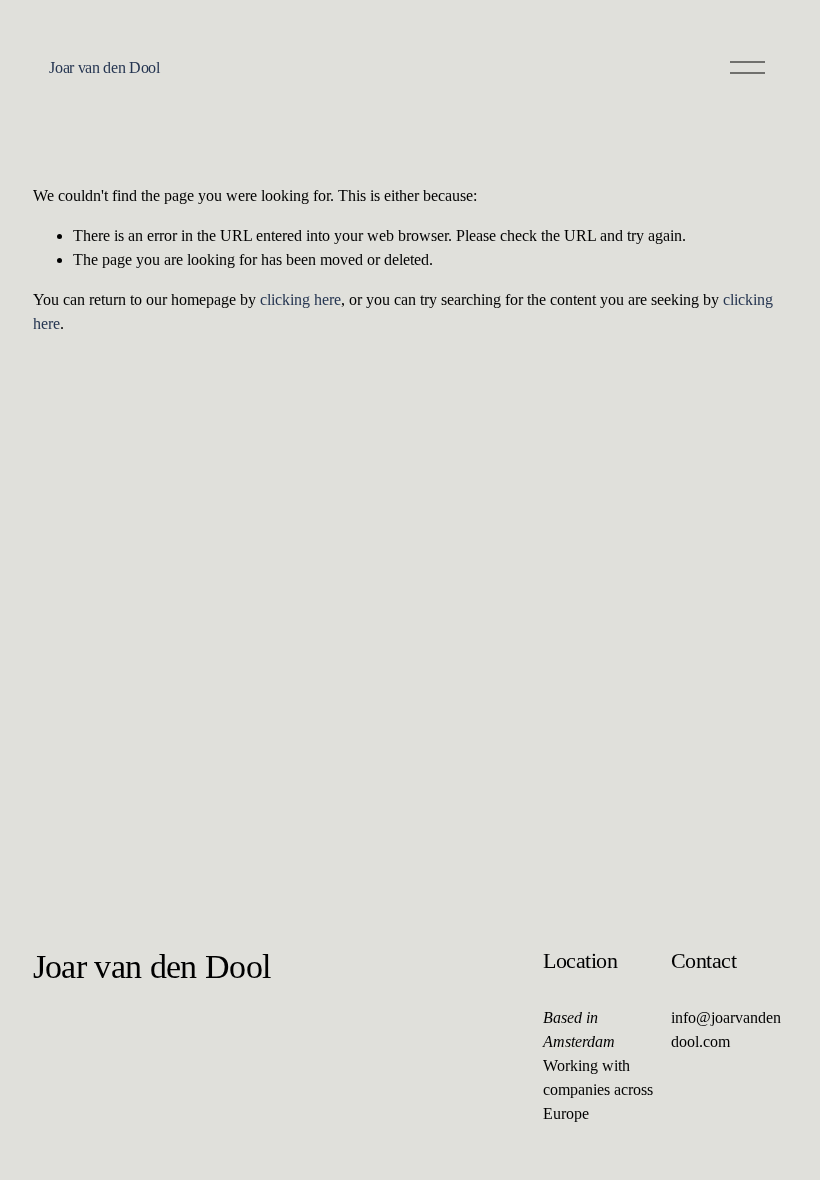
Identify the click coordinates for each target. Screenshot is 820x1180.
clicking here (300, 299)
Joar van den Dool (104, 67)
